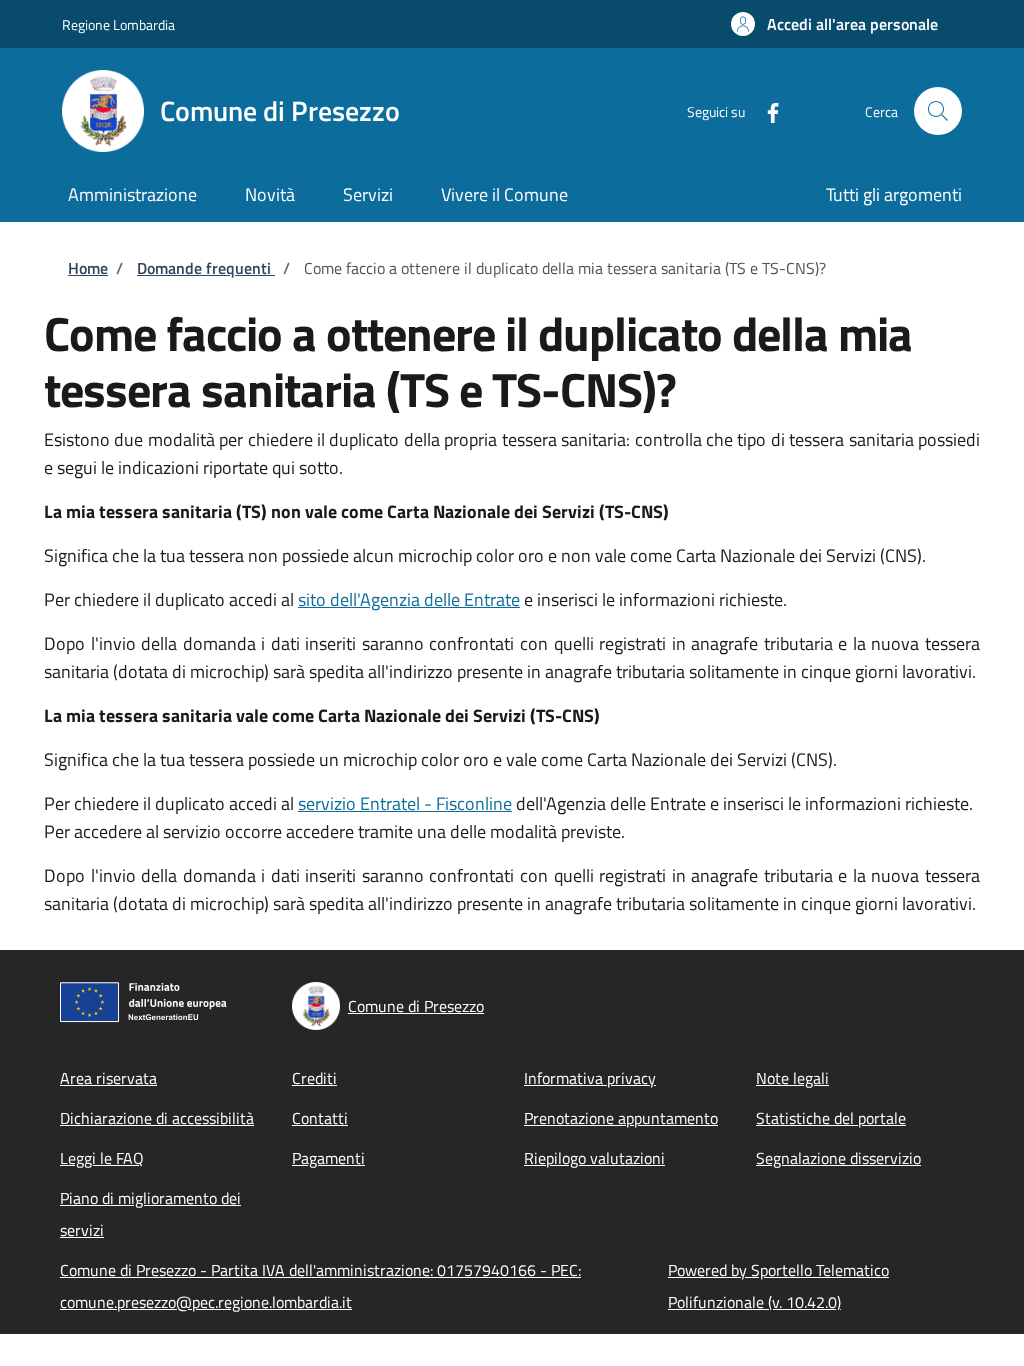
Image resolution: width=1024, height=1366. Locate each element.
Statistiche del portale (831, 1118)
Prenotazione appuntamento (621, 1118)
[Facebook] (765, 110)
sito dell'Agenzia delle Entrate (409, 599)
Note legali (792, 1078)
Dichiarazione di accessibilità (157, 1118)
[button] (834, 24)
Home (88, 268)
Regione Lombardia (118, 24)
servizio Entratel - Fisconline (405, 803)
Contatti (320, 1118)
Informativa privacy (590, 1078)
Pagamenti (328, 1158)
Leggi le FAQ (102, 1158)
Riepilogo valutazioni (594, 1158)
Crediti (314, 1078)
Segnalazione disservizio (838, 1158)
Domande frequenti (206, 268)
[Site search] (938, 111)
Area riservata (108, 1078)
